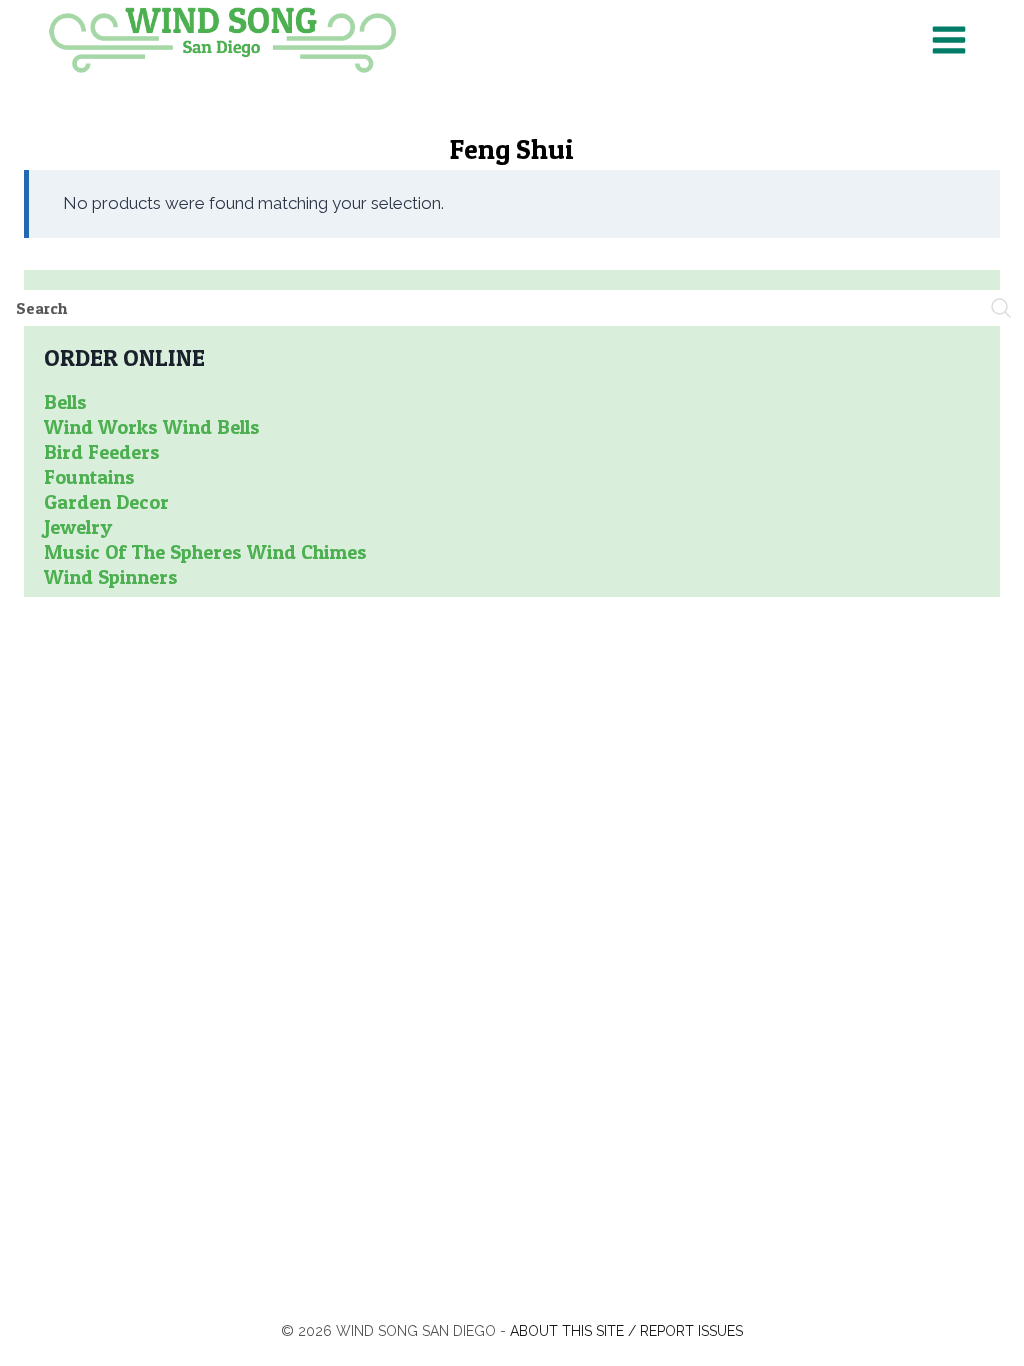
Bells (65, 402)
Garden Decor (106, 502)
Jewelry (78, 527)
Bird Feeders (102, 452)
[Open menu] (948, 39)
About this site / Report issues (626, 1331)
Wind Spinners (111, 577)
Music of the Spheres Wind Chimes (205, 552)
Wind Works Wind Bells (152, 427)
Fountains (89, 477)
